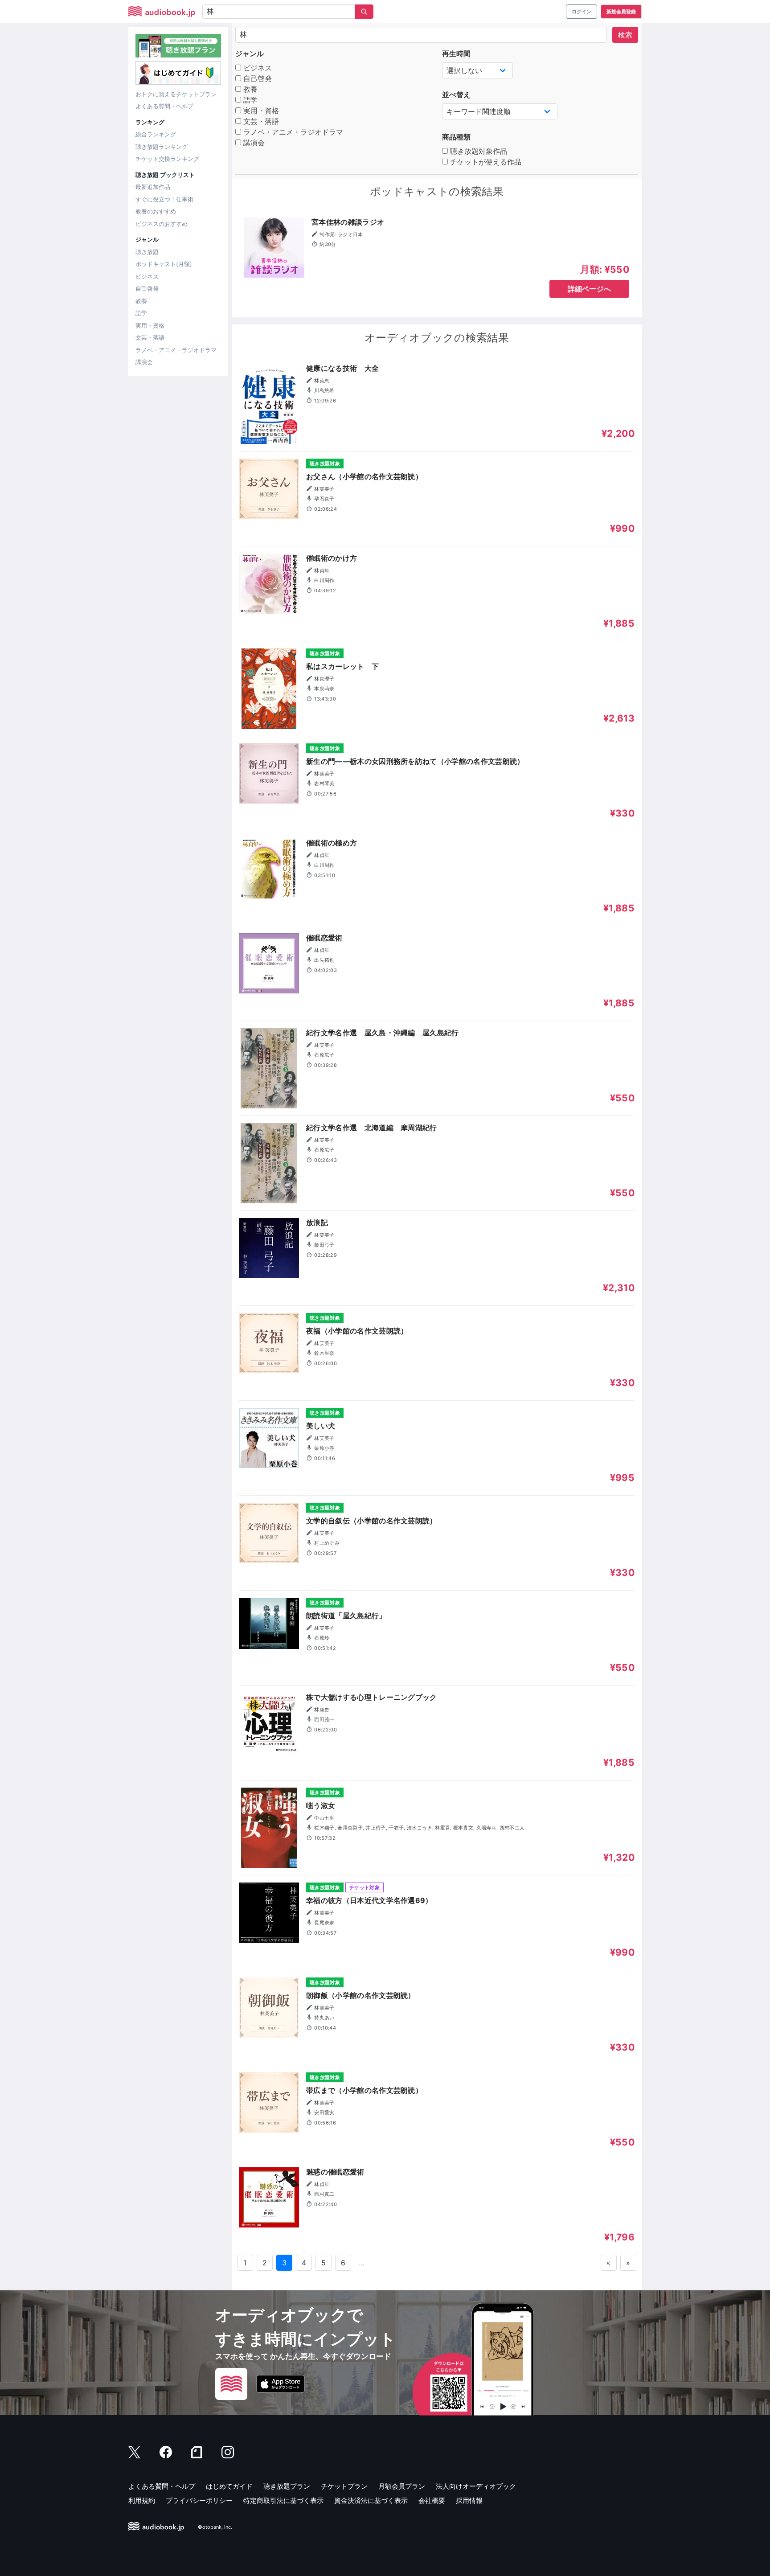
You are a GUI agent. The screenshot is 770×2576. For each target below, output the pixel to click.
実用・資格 (150, 325)
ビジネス (147, 276)
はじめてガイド (229, 2486)
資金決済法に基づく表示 (371, 2500)
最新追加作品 (153, 187)
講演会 (144, 362)
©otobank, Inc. (215, 2527)
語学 (141, 313)
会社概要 (432, 2500)
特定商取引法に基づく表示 (283, 2500)
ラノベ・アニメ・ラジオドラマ (176, 350)
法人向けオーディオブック (476, 2486)
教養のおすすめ (156, 211)
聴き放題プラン (287, 2486)
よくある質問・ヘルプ (164, 106)
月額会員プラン (402, 2486)
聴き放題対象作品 (477, 151)
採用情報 (469, 2500)
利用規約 (142, 2500)
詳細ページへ (590, 289)
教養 (141, 301)
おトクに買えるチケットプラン (176, 94)
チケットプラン (344, 2486)
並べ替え (456, 94)
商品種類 (456, 137)
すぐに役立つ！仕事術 (164, 199)
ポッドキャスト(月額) (164, 264)
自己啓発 (147, 288)
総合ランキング (156, 134)
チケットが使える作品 (485, 162)
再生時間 (456, 53)
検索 (625, 35)
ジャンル (250, 53)
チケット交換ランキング (167, 159)
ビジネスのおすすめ (162, 224)
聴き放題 (147, 252)
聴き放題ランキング (162, 147)
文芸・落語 (150, 337)
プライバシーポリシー (199, 2500)
